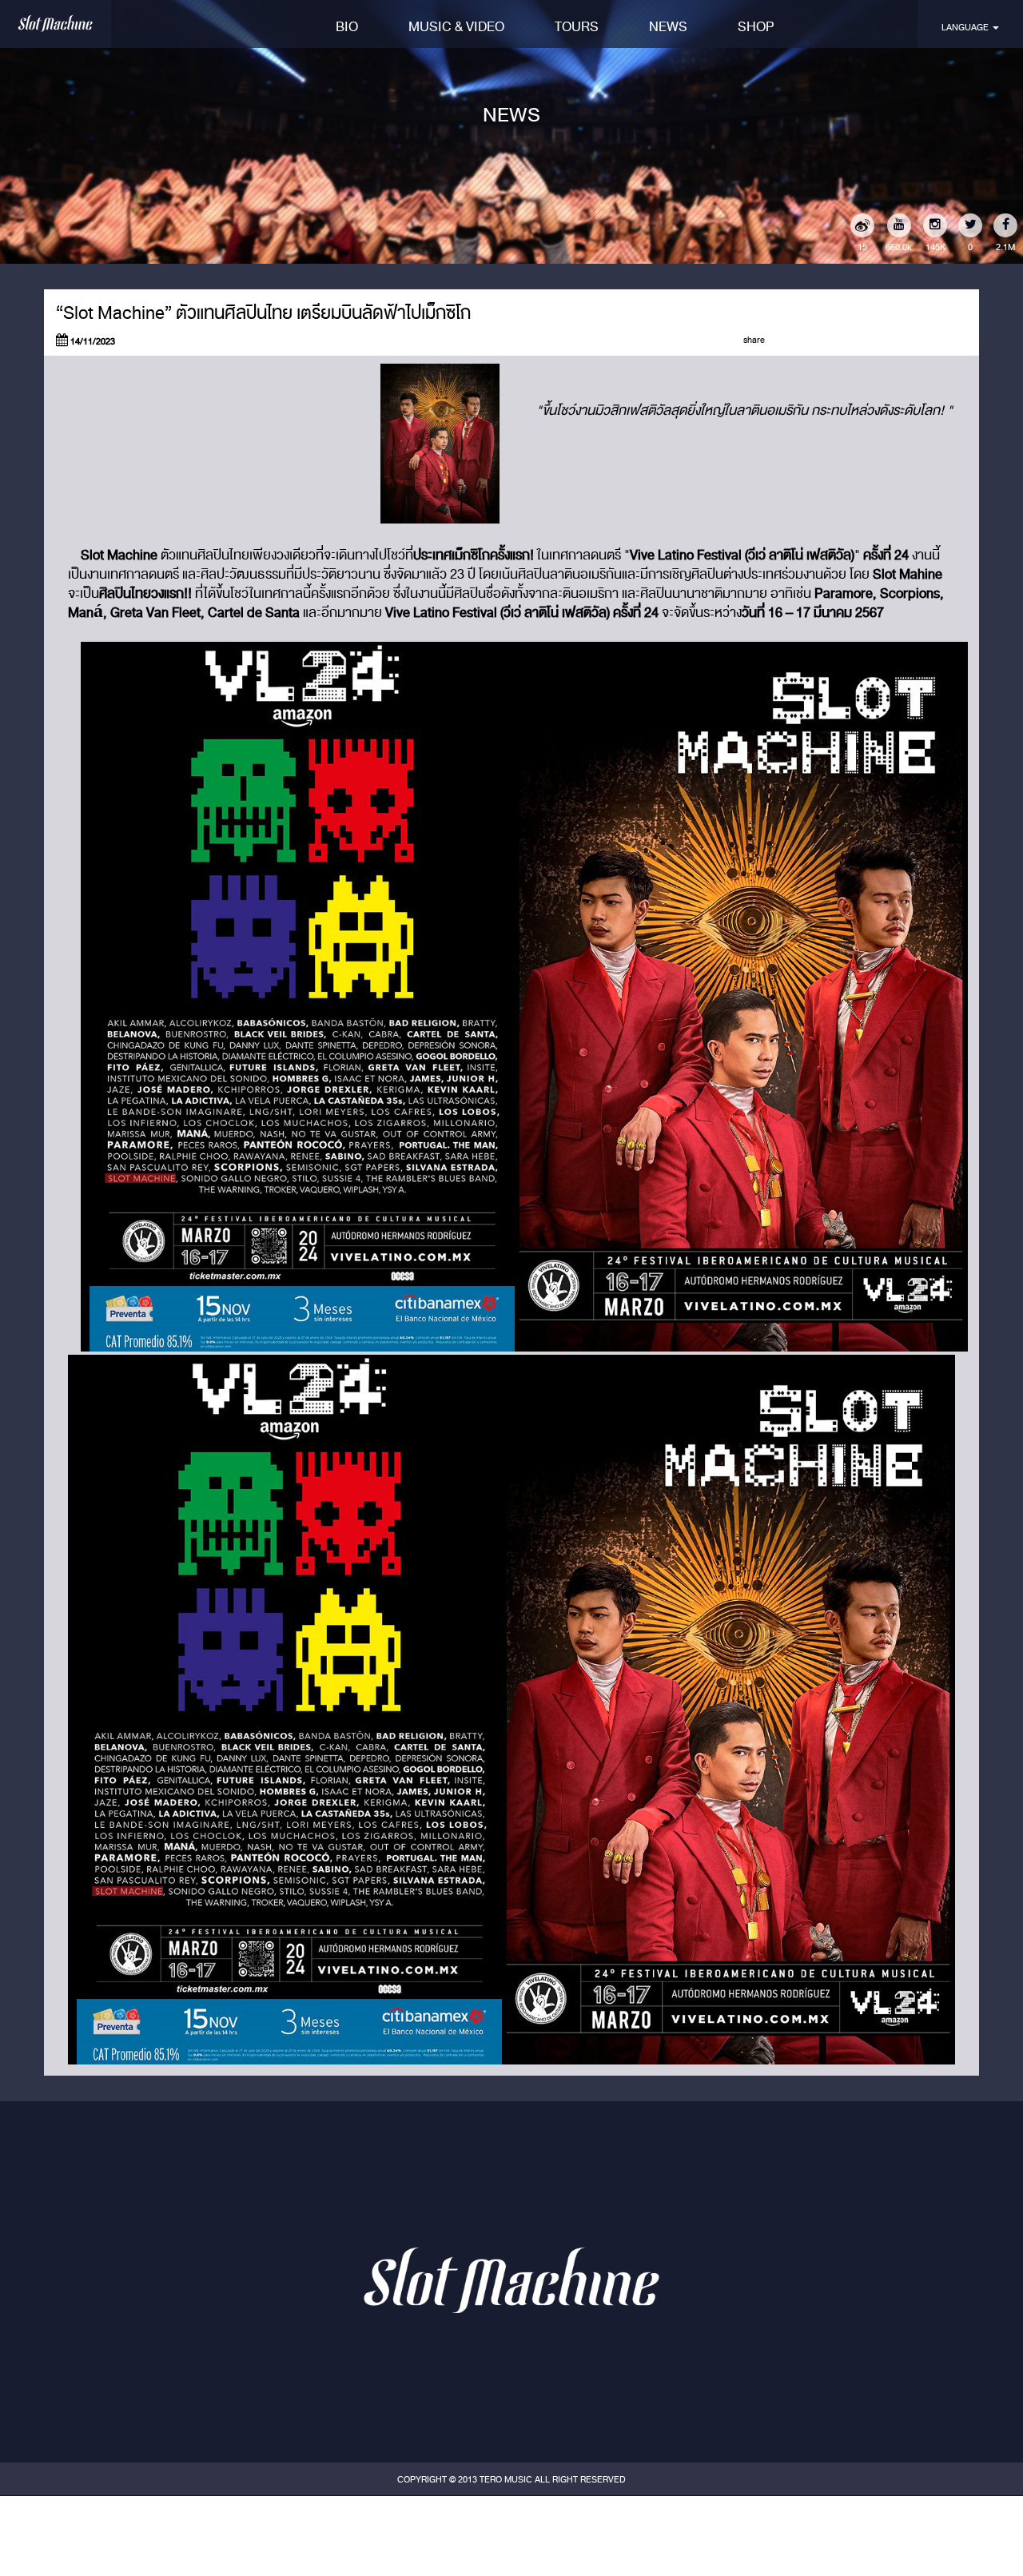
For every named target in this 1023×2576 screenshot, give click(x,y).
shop (756, 27)
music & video (456, 27)
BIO (347, 27)
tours (577, 27)
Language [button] (966, 27)
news (668, 27)
